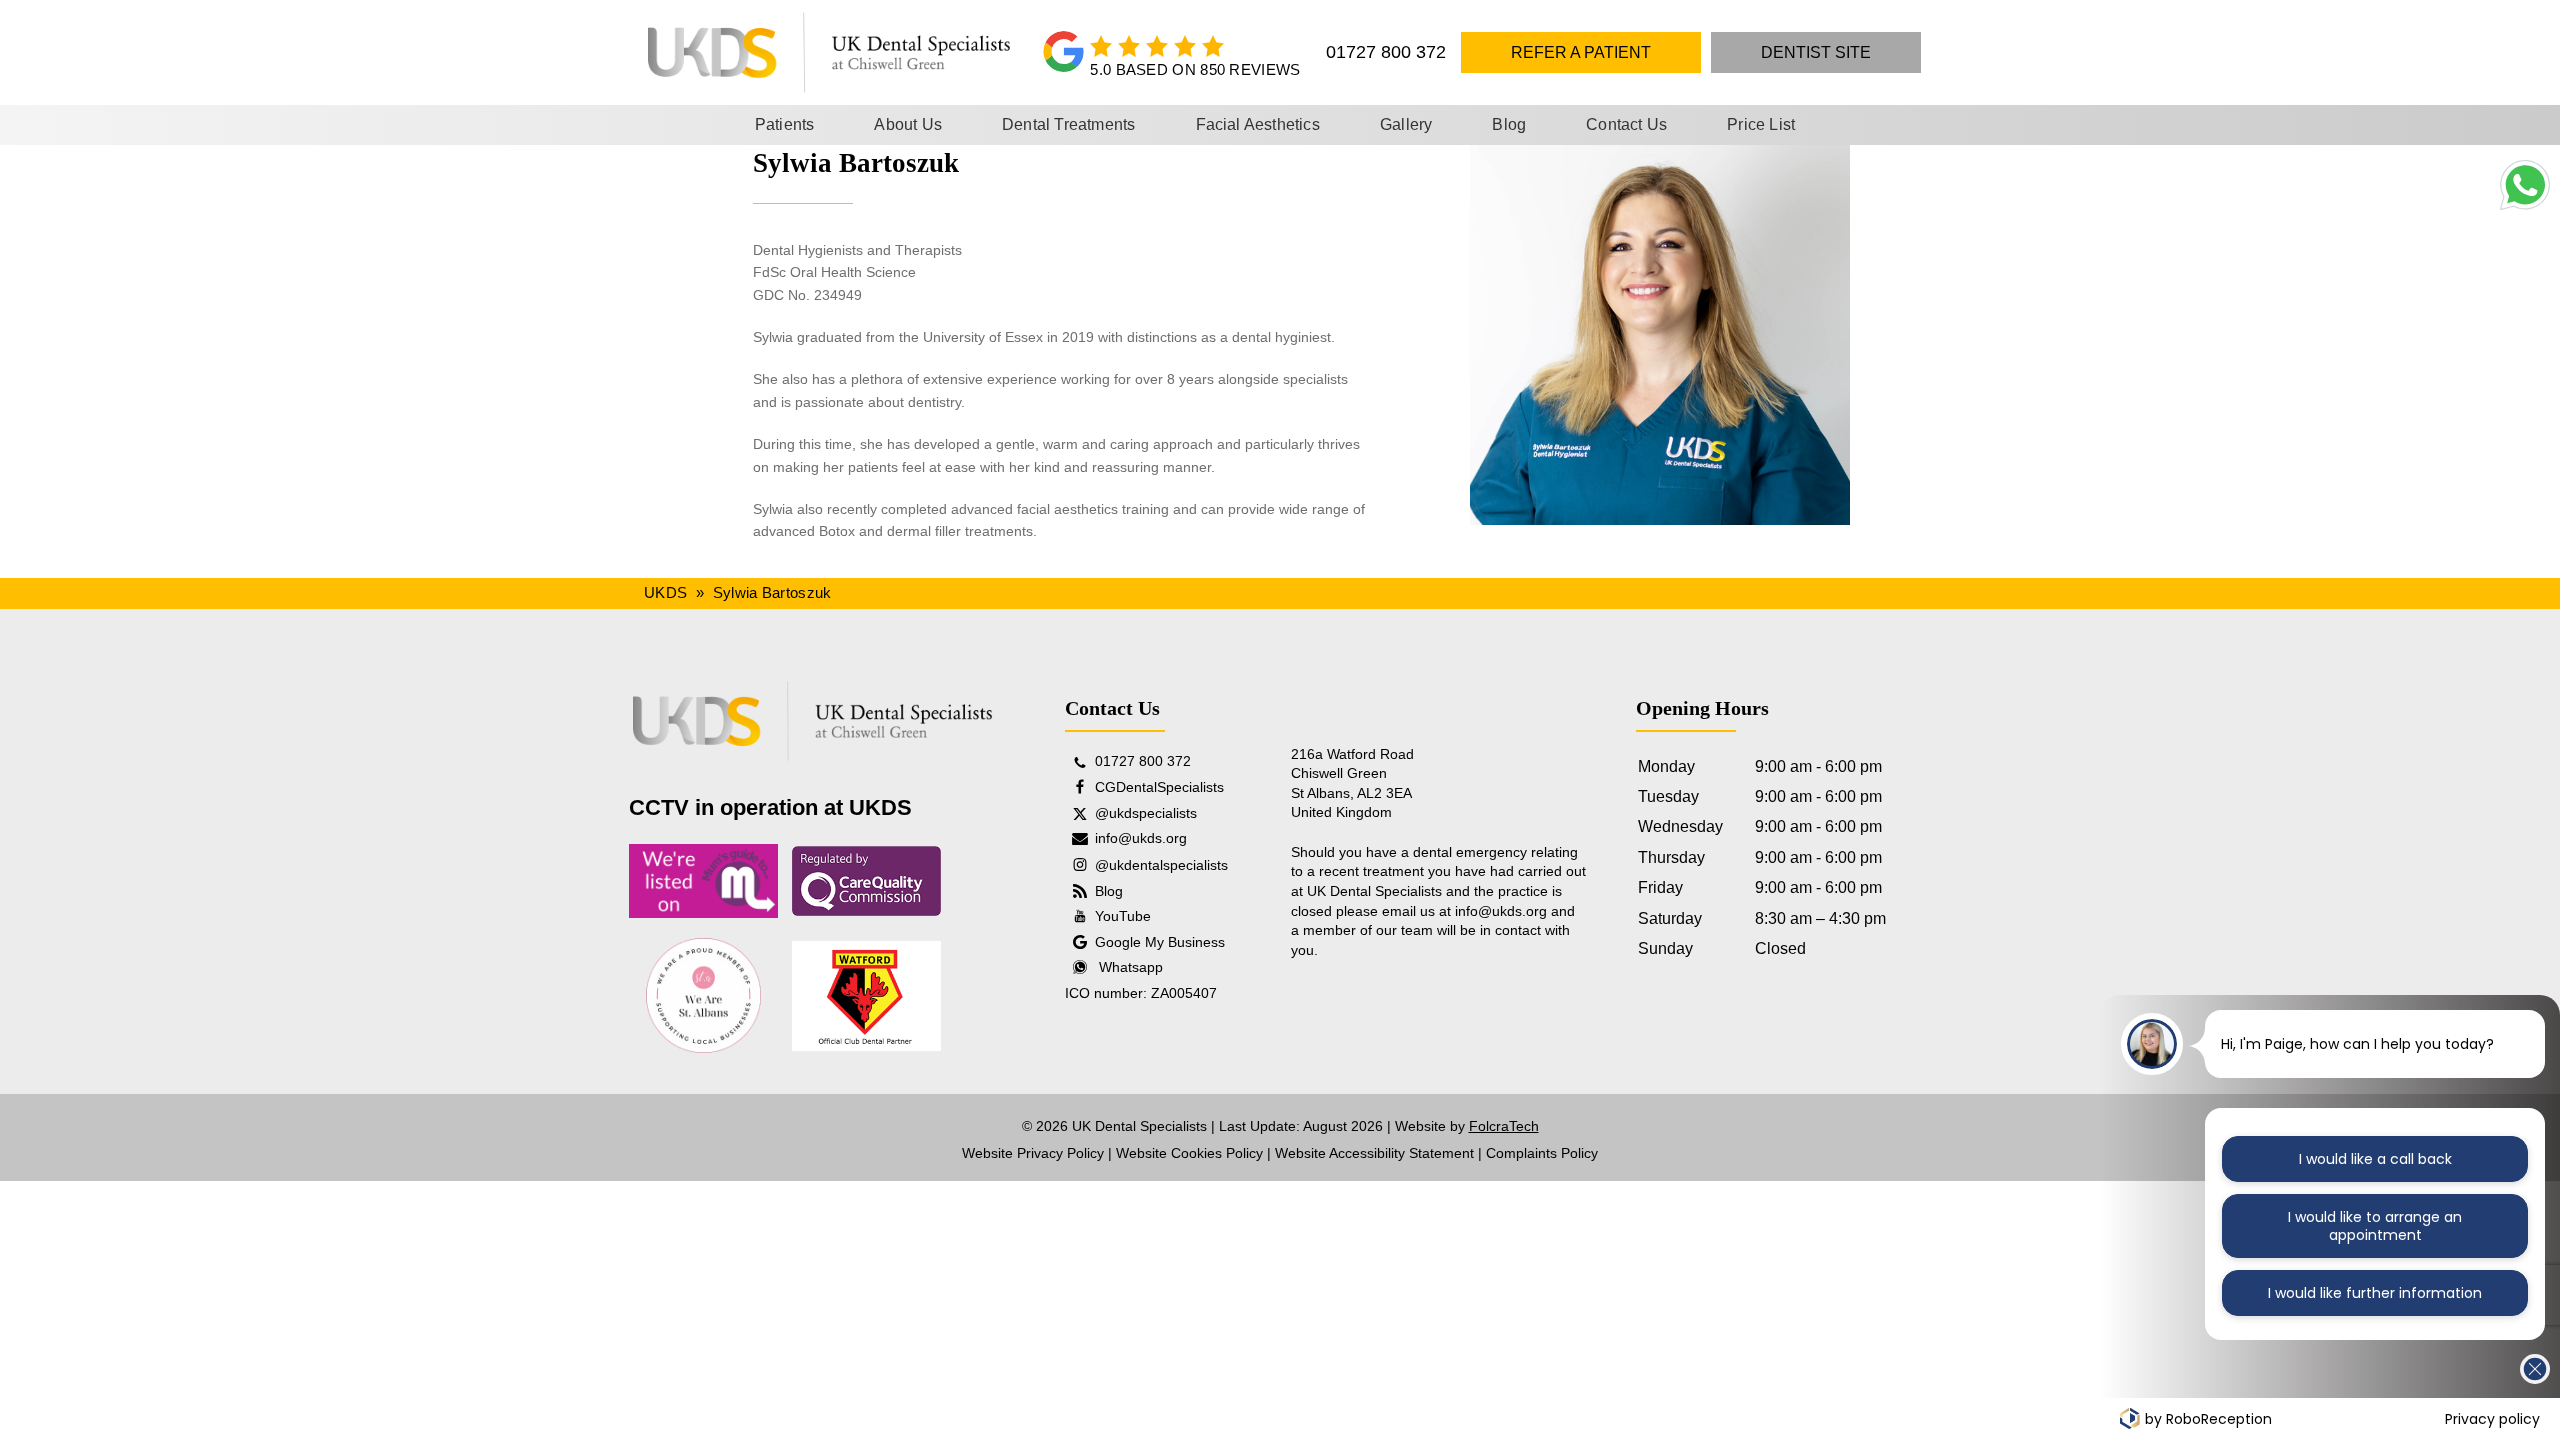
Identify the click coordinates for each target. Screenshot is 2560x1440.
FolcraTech (1504, 1126)
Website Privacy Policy (1033, 1153)
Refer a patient (1581, 52)
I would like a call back (2375, 1159)
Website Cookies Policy (1189, 1153)
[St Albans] (703, 995)
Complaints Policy (1542, 1153)
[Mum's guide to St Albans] (703, 880)
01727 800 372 (1386, 52)
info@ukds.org (1501, 911)
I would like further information (2375, 1293)
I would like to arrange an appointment (2375, 1226)
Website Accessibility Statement (1374, 1153)
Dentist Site (1816, 52)
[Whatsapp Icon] (2523, 205)
